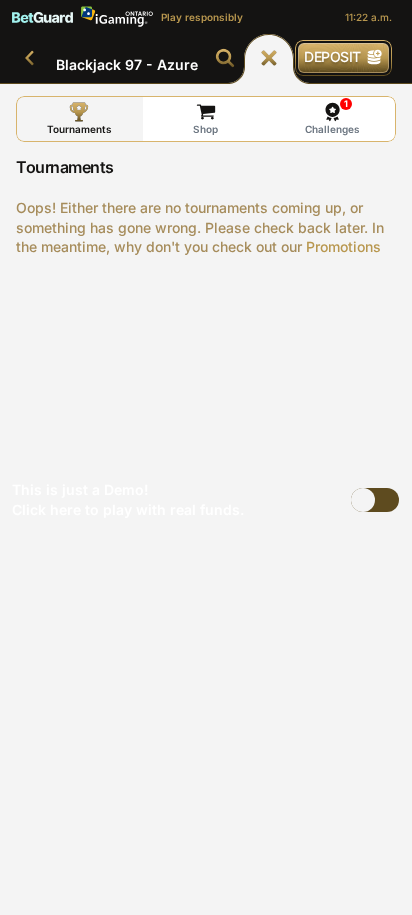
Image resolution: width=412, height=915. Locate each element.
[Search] (225, 58)
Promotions (343, 246)
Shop (205, 129)
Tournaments (79, 129)
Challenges (332, 116)
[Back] (30, 58)
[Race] (269, 58)
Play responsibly (202, 17)
